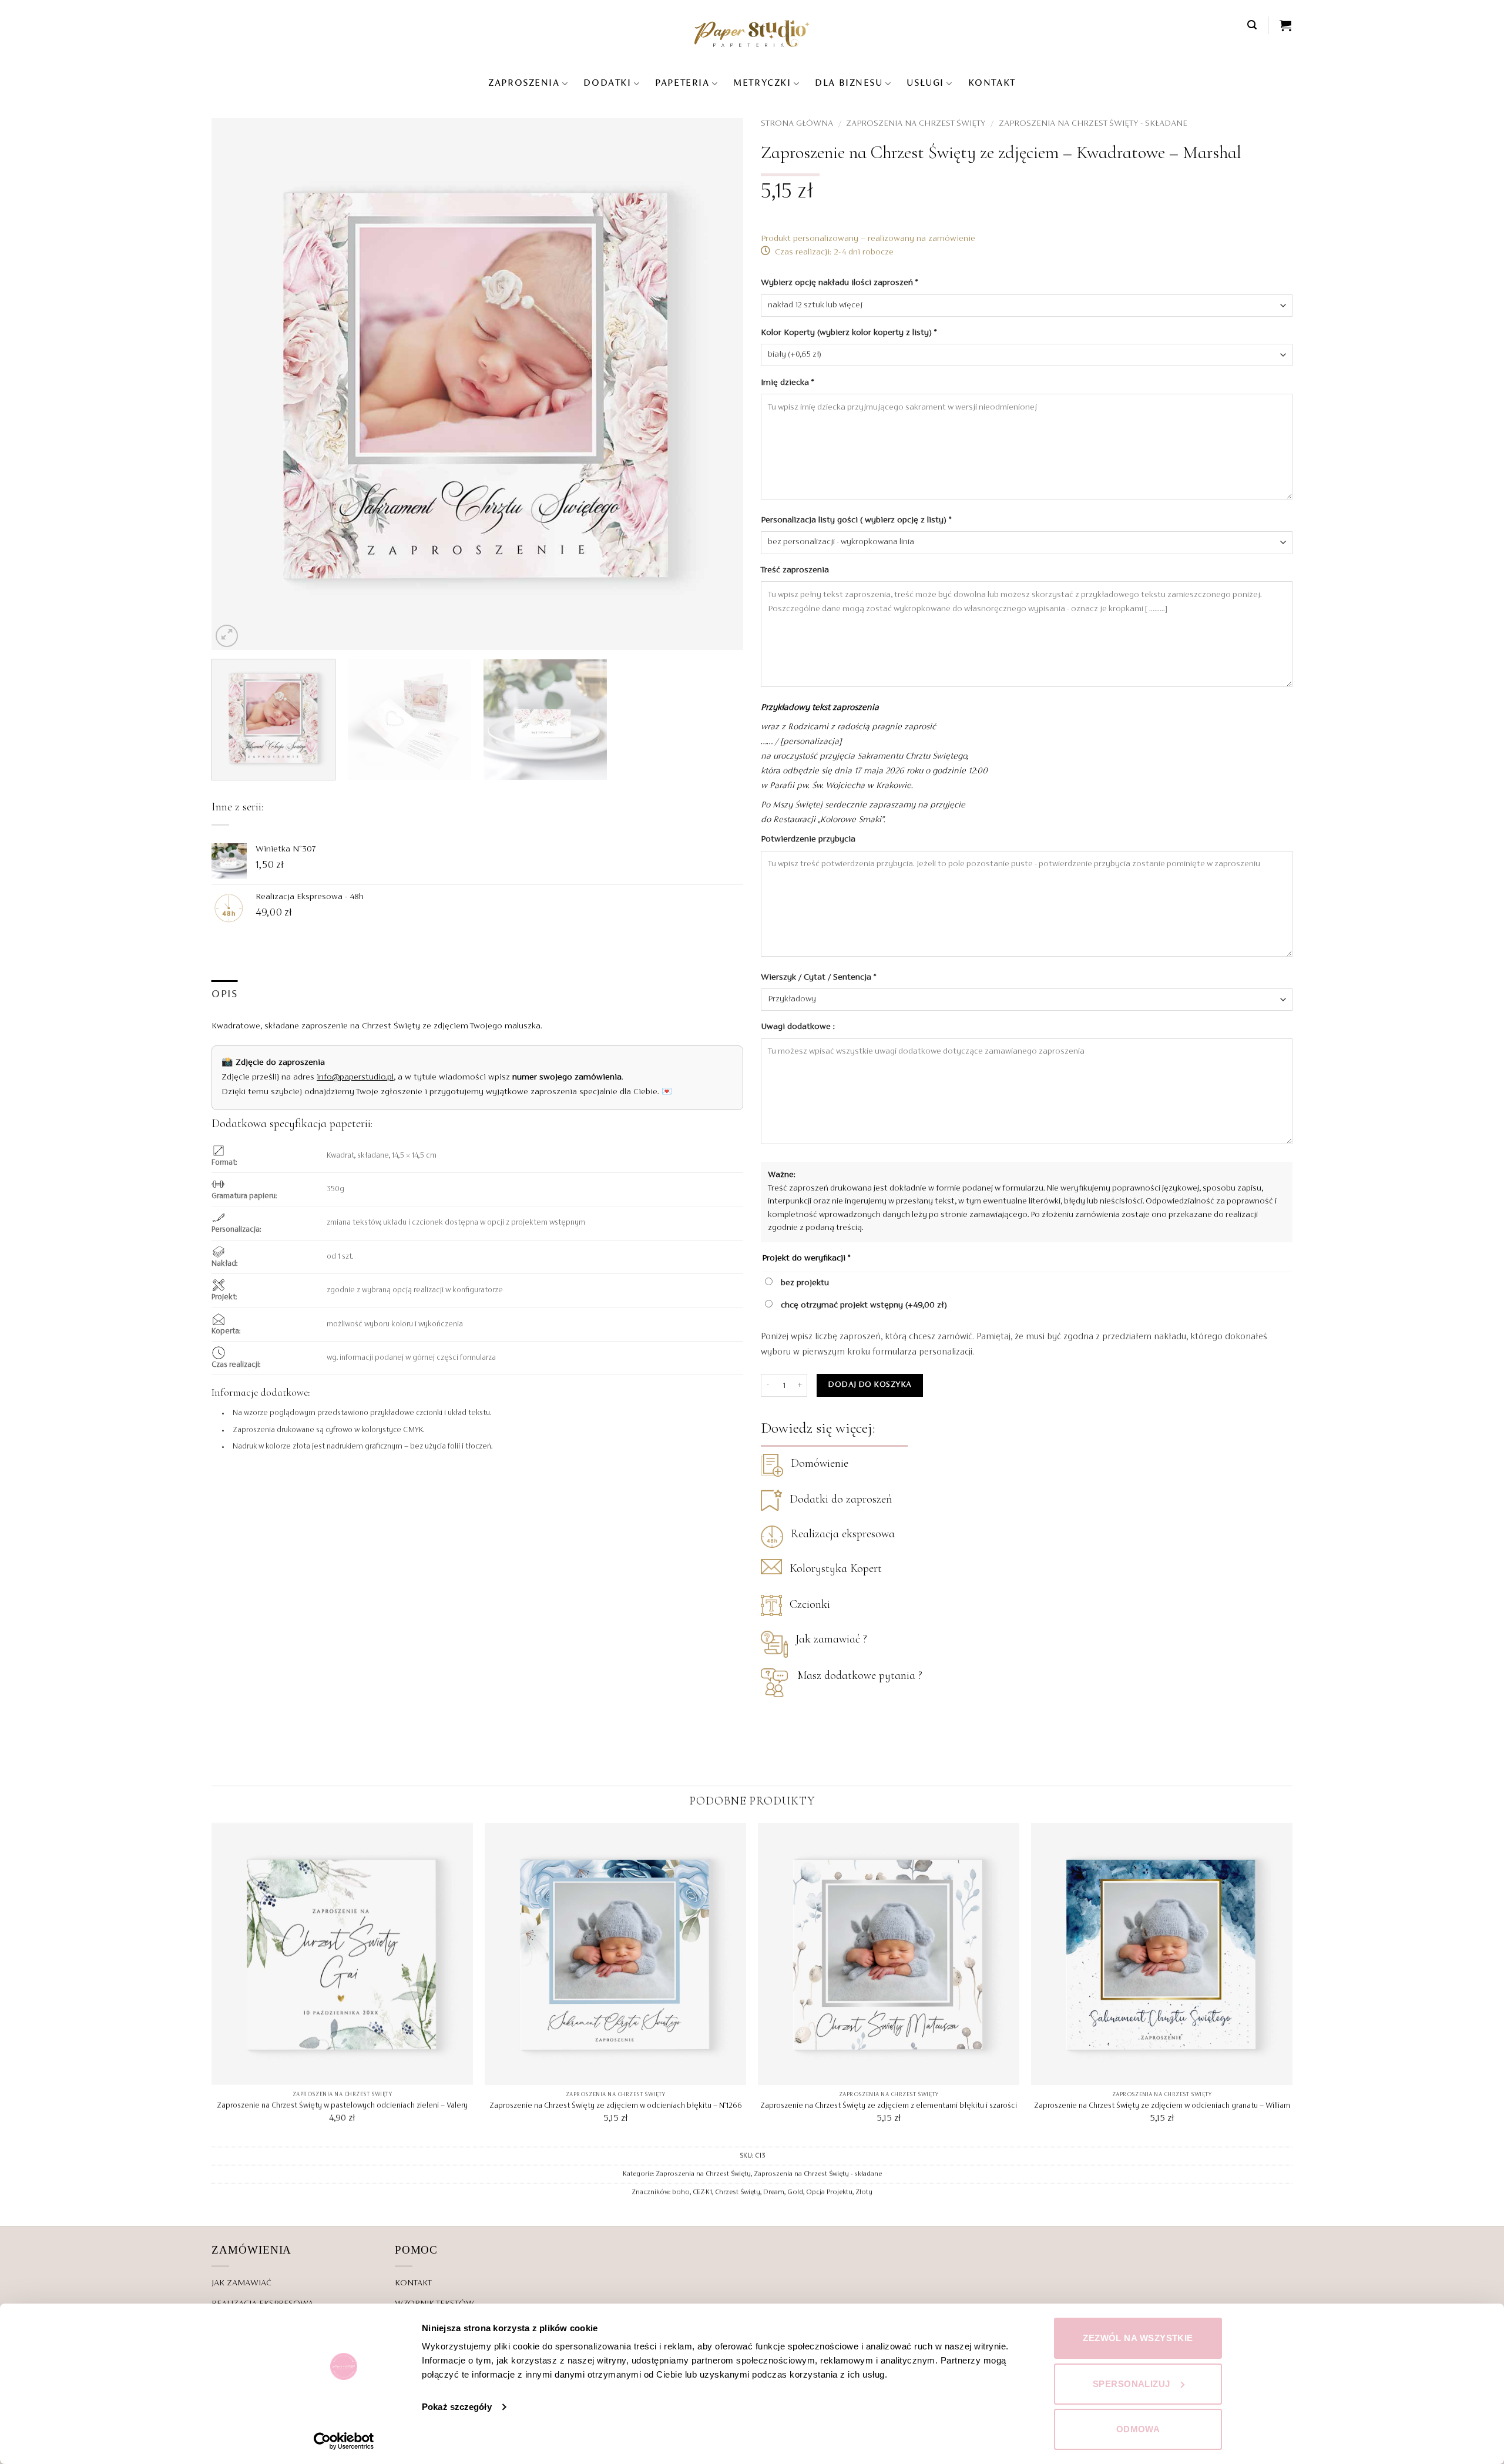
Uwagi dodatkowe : (799, 1027)
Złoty (864, 2193)
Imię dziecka (787, 383)
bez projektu (804, 1283)
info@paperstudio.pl (355, 1077)
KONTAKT (992, 83)
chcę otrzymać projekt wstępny (863, 1305)
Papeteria (682, 83)
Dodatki (607, 83)
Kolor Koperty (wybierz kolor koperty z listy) (849, 333)
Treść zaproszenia (796, 570)
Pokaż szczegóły (457, 2407)
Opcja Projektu (829, 2193)
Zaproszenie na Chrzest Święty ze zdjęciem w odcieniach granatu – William (1162, 2106)
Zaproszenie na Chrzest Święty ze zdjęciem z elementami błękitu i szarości (889, 2106)
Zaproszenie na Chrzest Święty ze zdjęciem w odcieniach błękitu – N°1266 (616, 2106)
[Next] (718, 384)
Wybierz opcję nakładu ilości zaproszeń (839, 283)
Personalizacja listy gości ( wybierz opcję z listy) (856, 520)
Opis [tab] (225, 995)
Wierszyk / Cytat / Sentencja (818, 977)
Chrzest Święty (738, 2193)
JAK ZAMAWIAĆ (241, 2283)
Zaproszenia (524, 83)
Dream (774, 2193)
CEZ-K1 (702, 2193)
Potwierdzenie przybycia (809, 839)
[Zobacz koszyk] (1286, 25)
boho (681, 2193)
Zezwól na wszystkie (1138, 2338)
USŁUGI (925, 83)
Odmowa (1138, 2429)
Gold (795, 2193)
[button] (1253, 25)
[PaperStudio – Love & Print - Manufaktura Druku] (752, 33)
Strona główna (797, 123)
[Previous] (237, 384)
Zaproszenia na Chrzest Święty (916, 123)
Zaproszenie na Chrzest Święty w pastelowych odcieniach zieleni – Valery (342, 2106)
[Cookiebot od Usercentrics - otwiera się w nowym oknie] (344, 2441)
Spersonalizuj (1132, 2384)
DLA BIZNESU (849, 83)
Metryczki (762, 83)
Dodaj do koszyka (869, 1385)
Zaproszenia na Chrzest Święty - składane (1093, 123)
